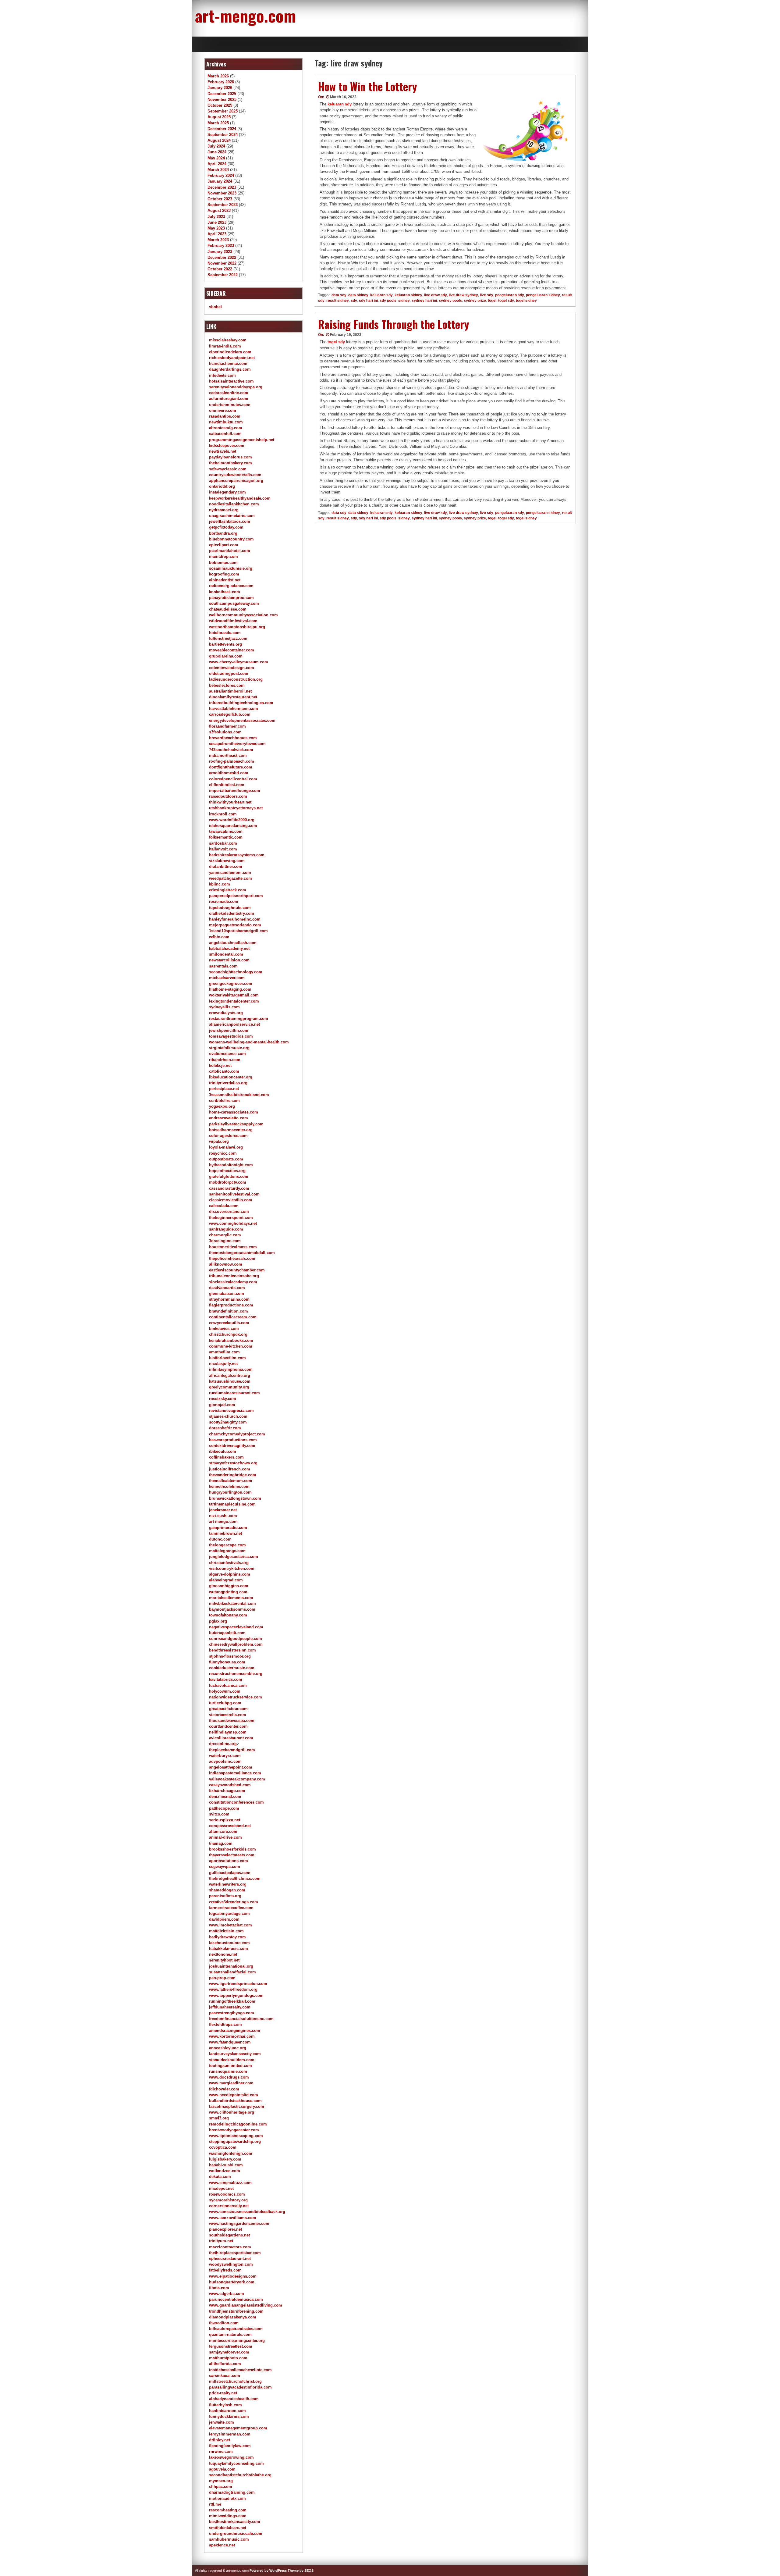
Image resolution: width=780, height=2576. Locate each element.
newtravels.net (223, 451)
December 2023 (222, 187)
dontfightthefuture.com (231, 767)
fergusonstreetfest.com (231, 2346)
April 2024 (217, 164)
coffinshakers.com (226, 1457)
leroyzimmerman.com (230, 2434)
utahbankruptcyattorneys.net (236, 808)
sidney (404, 301)
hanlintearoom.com (227, 2411)
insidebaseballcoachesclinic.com (240, 2370)
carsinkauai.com (225, 2376)
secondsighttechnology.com (236, 972)
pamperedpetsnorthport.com (236, 896)
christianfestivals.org (229, 1563)
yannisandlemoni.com (230, 873)
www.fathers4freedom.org (233, 1989)
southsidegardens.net (229, 2235)
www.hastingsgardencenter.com (239, 2223)
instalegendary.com (227, 492)
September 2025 (223, 111)
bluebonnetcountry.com (231, 539)
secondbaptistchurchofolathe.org (240, 2475)
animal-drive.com (225, 1837)
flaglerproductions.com (231, 1305)
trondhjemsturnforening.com (236, 2311)
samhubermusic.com (229, 2539)
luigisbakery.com (225, 2159)
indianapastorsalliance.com (235, 1773)
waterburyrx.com (225, 1756)
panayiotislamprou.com (231, 598)
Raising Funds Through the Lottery (394, 324)
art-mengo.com (245, 15)
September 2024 (223, 135)
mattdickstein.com (226, 1931)
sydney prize (475, 301)
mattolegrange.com (227, 1551)
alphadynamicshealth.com (234, 2399)
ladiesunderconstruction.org (236, 679)
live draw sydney (463, 295)
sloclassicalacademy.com (233, 1282)
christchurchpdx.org (228, 1334)
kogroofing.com (224, 574)
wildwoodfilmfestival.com (233, 621)
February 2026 (221, 82)
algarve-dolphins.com (230, 1574)
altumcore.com (223, 1831)
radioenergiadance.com (231, 586)
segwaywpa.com (225, 1867)
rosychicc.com (223, 1153)
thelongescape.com (227, 1545)
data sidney (358, 295)
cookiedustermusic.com (232, 1668)
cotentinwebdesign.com (232, 668)
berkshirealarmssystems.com (237, 855)
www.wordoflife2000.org (232, 820)
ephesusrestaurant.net (230, 2259)
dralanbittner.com (226, 866)
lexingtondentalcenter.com (234, 1001)
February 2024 (221, 175)
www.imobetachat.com (230, 1925)
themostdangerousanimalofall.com (242, 1253)
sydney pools (450, 301)
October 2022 (220, 269)
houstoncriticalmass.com (233, 1247)
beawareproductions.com (233, 1440)
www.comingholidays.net (233, 1223)
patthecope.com (224, 1808)
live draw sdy (436, 295)
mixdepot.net (221, 2188)
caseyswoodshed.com (230, 1785)
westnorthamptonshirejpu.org (237, 627)
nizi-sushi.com (223, 1516)
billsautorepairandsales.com (236, 2329)
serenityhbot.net (224, 1960)
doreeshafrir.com (225, 1428)
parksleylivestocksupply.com (236, 1124)
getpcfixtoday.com (226, 527)
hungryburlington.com (230, 1492)
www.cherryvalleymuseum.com (239, 662)
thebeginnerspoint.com (231, 1218)
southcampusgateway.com (234, 603)
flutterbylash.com (225, 2405)
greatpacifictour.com (228, 1709)
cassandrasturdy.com (229, 1188)
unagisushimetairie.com (232, 516)
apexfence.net (222, 2545)
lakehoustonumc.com (229, 1943)
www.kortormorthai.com (232, 2036)
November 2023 (222, 193)
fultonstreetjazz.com (228, 638)
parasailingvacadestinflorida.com (240, 2387)
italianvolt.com (223, 849)
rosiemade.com (224, 901)
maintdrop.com (223, 556)
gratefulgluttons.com (229, 1176)
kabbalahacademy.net (229, 948)
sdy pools (388, 301)
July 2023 (216, 217)
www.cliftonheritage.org (232, 2112)
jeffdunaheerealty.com (230, 2007)
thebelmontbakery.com (230, 463)
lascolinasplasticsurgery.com (237, 2106)
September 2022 (223, 275)
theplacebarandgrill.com (232, 1750)
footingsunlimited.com (230, 2066)
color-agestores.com (228, 1136)
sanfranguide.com (226, 1229)
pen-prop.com (222, 1978)
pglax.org (218, 1621)
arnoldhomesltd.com (229, 773)
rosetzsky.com (223, 1399)
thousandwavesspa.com (232, 1721)
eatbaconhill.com (225, 434)
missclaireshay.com (228, 340)
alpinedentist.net (225, 580)
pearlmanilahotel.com (230, 551)
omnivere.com (223, 410)
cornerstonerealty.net (229, 2206)
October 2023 (220, 199)
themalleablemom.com (231, 1481)
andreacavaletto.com (229, 1118)
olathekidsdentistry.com (232, 913)
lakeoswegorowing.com (231, 2457)
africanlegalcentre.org (230, 1375)
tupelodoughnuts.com (230, 908)
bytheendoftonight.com (231, 1165)
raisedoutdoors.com (228, 796)
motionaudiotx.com (227, 2498)
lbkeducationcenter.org (231, 1077)
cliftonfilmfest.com (227, 785)
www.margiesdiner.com (231, 2083)
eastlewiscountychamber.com (237, 1270)
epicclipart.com (224, 545)
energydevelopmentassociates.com (242, 720)
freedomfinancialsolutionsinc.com (241, 2019)
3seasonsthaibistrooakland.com (239, 1095)
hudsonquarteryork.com (232, 2282)
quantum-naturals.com (230, 2334)
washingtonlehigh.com (231, 2153)
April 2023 (217, 234)
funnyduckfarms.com (229, 2416)
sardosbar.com (223, 843)
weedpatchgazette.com (230, 878)
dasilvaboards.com (227, 1288)
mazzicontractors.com (230, 2247)
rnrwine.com (221, 2451)
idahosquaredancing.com (233, 826)
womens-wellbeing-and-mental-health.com (249, 1042)
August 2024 (219, 140)
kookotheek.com (225, 592)
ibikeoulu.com (223, 1451)
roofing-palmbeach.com (232, 761)
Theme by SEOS (301, 2571)
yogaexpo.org (222, 1106)
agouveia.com (222, 2469)
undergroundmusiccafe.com (236, 2533)
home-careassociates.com (234, 1112)
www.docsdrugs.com (229, 2077)
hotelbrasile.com (225, 633)
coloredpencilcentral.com (233, 779)
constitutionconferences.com (236, 1802)
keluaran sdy (340, 104)
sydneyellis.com (224, 1007)
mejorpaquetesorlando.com (235, 925)
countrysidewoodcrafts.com (235, 475)
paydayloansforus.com (230, 457)
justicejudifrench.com (230, 1469)
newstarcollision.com (229, 960)
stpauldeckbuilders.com (232, 2060)
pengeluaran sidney (543, 295)
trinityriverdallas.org (228, 1083)
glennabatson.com (227, 1293)
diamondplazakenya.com (233, 2317)
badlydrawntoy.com (227, 1937)
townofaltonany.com (228, 1615)
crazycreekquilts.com (229, 1323)
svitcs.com (219, 1814)
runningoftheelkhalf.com (232, 2001)
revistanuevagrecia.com (231, 1411)
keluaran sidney (408, 295)
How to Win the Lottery (368, 86)
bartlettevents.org (225, 644)
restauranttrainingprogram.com (239, 1019)
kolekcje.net (220, 1065)
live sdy (487, 295)
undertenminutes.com (230, 405)
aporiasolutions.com (229, 1861)
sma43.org (219, 2118)
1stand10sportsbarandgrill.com (238, 931)
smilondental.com (226, 954)
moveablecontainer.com (232, 650)
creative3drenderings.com (234, 1902)
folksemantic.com (226, 837)
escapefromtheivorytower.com (237, 744)
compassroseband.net (230, 1826)
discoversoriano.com (229, 1211)
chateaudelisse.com (228, 609)
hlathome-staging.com (230, 989)
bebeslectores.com (227, 685)
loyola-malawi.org (226, 1147)
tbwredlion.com (224, 2323)
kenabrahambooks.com (231, 1340)
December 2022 (222, 257)
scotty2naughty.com (228, 1422)
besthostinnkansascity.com (235, 2522)
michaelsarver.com (227, 978)
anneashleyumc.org (228, 2048)
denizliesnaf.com (225, 1796)
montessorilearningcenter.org (237, 2341)
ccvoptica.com (223, 2147)
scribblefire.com (224, 1101)
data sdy (339, 295)
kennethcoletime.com (229, 1486)
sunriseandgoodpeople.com (236, 1639)
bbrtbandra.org (223, 533)
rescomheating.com (228, 2510)
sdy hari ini (368, 301)
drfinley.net (220, 2440)
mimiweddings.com (228, 2516)
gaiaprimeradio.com (228, 1528)
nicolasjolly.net (223, 1364)
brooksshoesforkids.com (232, 1849)
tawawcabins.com (226, 831)
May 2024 (216, 158)
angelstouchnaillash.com (233, 943)
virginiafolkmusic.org (229, 1048)
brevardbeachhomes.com (233, 738)
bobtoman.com (223, 563)
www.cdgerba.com (227, 2294)
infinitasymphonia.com (231, 1369)
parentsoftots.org (225, 1896)
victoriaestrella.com (228, 1715)
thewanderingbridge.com (233, 1475)
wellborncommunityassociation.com (243, 615)
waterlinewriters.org (228, 1884)
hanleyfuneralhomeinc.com (235, 919)
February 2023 (221, 246)
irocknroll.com (223, 814)
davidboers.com (224, 1919)
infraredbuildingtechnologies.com (241, 703)
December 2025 (222, 94)
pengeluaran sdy (510, 295)
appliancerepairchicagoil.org (236, 481)
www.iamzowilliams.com (233, 2218)
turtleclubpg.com (225, 1703)
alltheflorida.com (225, 2364)
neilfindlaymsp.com (228, 1732)
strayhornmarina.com (229, 1299)
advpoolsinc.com (225, 1761)
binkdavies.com (224, 1329)
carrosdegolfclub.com (230, 714)
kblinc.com (220, 884)
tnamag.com (221, 1843)
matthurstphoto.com (228, 2358)
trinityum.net (221, 2241)
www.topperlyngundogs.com (236, 1995)
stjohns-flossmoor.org (230, 1656)
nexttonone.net (223, 1954)
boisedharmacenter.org (231, 1130)
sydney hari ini (424, 301)
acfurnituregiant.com (229, 399)
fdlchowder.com (224, 2089)
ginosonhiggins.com (229, 1586)
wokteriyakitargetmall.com (234, 995)
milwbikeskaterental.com (232, 1603)
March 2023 (218, 240)
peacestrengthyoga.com (232, 2013)
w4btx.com (219, 937)
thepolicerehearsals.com (232, 1258)
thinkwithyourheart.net (230, 802)
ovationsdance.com (227, 1054)
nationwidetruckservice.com (236, 1697)
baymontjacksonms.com (232, 1609)
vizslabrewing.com (227, 861)
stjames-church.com (228, 1416)
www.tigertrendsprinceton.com (238, 1984)
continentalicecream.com (233, 1317)
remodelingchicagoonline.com (238, 2124)
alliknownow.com (226, 1264)
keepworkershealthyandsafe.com (240, 498)
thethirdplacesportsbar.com (235, 2253)
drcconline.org (223, 1744)
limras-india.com (225, 346)
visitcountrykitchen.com (232, 1568)
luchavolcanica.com (228, 1685)
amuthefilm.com (224, 1352)
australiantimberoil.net (230, 691)
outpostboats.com (226, 1159)
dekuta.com (220, 2177)
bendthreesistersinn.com (232, 1650)
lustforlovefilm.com (227, 1358)
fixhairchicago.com (227, 1791)
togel (492, 301)
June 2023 (217, 222)
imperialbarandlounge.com (235, 791)
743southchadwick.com (231, 750)
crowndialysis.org (226, 1013)
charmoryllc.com (225, 1235)
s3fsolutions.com (225, 732)
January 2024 (220, 181)
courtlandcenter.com (228, 1726)
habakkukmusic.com (229, 1949)
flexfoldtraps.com (225, 2024)
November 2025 (222, 100)
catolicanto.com (224, 1071)
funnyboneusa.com (227, 1662)
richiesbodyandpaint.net (232, 358)
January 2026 (220, 88)
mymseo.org (221, 2481)
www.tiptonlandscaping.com (236, 2136)
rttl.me (215, 2504)
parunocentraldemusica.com (236, 2299)
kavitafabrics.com (226, 1679)
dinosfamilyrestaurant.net (233, 697)
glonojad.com (222, 1405)
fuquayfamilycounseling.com (236, 2463)
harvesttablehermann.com (234, 709)
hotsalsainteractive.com (231, 381)
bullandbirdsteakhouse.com (235, 2101)
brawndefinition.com (229, 1311)
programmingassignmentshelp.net (242, 440)
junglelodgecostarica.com (234, 1557)
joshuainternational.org (231, 1966)
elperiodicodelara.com (230, 352)
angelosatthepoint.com (231, 1767)
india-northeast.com (228, 755)
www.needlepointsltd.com (234, 2095)
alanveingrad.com (226, 1580)
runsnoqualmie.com (228, 2071)
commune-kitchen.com (231, 1346)
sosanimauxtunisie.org (231, 568)
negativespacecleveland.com (236, 1627)
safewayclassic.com (228, 469)
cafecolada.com (224, 1206)
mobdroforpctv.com (228, 1182)
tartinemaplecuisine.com (232, 1504)
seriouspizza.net (225, 1820)
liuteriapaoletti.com (227, 1633)
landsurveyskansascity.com (235, 2054)
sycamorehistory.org (228, 2200)
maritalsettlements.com (231, 1598)
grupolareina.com (226, 656)
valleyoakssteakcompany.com (237, 1779)
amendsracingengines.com (235, 2031)
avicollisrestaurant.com (231, 1738)
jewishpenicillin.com (229, 1030)
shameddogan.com (227, 1890)
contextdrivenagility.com (232, 1446)
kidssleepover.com (227, 445)
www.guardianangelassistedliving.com (246, 2305)
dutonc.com (220, 1539)
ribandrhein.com (225, 1060)
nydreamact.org (224, 510)
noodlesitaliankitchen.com (234, 504)
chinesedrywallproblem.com (236, 1644)
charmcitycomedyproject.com (237, 1434)
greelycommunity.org (229, 1387)
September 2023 (223, 205)
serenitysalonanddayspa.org (236, 387)
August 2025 (219, 117)
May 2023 (216, 228)
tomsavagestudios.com (231, 1036)
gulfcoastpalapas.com (230, 1873)
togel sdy (506, 301)
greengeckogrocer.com (231, 983)
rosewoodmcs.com (227, 2194)
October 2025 (220, 105)
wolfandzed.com (225, 2171)
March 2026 (218, 76)
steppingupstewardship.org (235, 2141)
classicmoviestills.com (231, 1200)
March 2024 (218, 170)
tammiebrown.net (225, 1533)
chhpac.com (221, 2487)
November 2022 (222, 263)
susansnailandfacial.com (232, 1972)
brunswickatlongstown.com (235, 1498)
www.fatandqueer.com (230, 2042)
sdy (354, 301)
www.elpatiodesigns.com (233, 2276)
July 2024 (216, 146)
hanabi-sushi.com (226, 2165)
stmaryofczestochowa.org (233, 1463)
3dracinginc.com (225, 1241)
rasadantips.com (225, 416)
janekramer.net (223, 1510)
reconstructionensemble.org (236, 1674)
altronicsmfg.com (226, 428)
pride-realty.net (223, 2393)
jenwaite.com (222, 2422)
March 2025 (218, 123)
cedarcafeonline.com (229, 393)
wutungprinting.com (228, 1592)
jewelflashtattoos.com (230, 521)
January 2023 (220, 252)
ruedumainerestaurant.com (234, 1393)
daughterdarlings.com (230, 369)
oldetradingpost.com (229, 673)
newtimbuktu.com (226, 422)
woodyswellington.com (231, 2264)
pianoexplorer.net (225, 2229)
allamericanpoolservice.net (234, 1024)
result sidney (338, 301)
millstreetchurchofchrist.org (235, 2381)
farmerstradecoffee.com (231, 1908)
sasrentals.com (223, 966)
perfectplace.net (224, 1089)
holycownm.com (225, 1691)
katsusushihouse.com (230, 1381)
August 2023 (219, 210)
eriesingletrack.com (228, 890)
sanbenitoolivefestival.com (234, 1194)
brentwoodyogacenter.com (234, 2130)
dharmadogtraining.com (232, 2492)
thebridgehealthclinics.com (235, 1878)
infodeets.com (222, 375)
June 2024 (217, 152)
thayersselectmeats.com (232, 1855)
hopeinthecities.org (227, 1171)
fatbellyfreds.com (225, 2270)
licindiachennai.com (228, 363)
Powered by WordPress (268, 2571)
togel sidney (526, 301)
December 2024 (222, 129)
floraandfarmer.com (227, 726)
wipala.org (219, 1141)
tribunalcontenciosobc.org (234, 1276)
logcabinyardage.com (229, 1913)
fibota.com (219, 2288)
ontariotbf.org (222, 486)
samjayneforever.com (229, 2352)
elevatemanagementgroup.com (238, 2428)
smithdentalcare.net (228, 2528)
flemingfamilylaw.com (230, 2446)
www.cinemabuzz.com (230, 2183)
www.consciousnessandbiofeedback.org (247, 2212)
